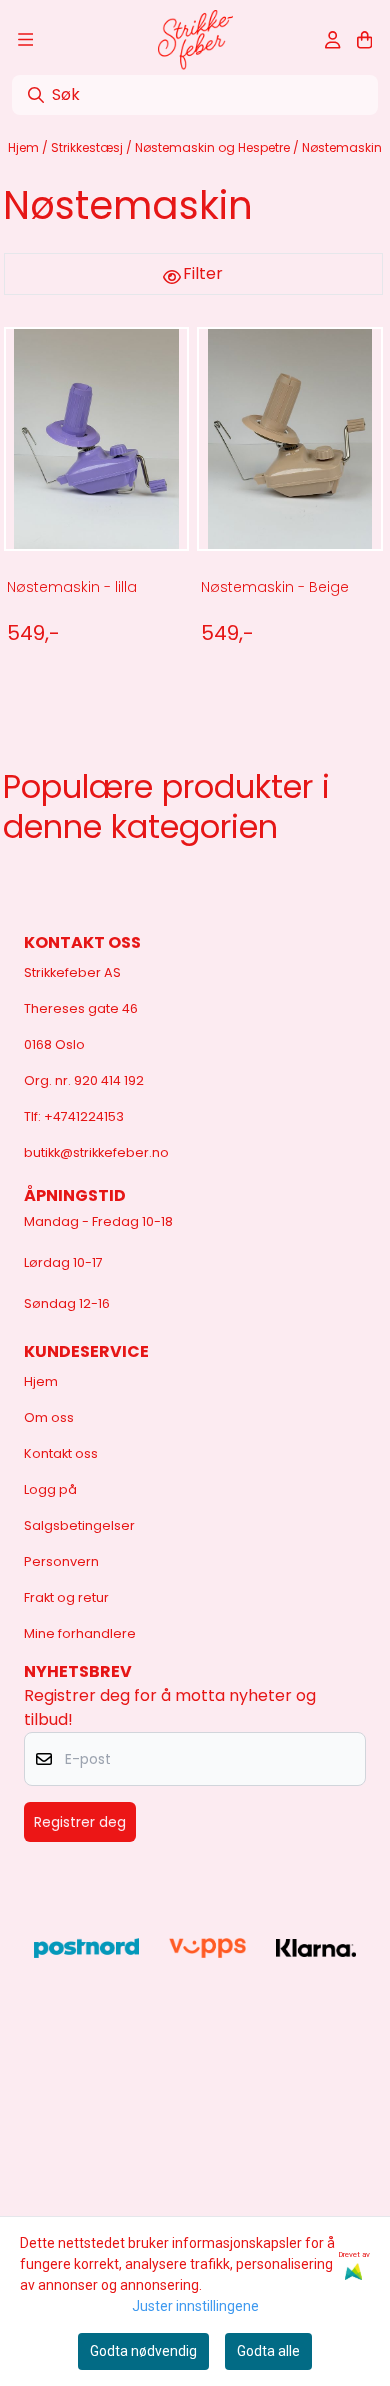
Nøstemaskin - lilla (72, 587)
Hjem (25, 147)
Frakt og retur (66, 1597)
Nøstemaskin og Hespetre (214, 147)
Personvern (61, 1561)
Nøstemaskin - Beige (275, 587)
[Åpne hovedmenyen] (25, 40)
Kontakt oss (61, 1453)
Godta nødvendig (143, 2351)
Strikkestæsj (88, 147)
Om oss (49, 1417)
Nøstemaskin (342, 147)
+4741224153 (84, 1116)
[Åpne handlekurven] (364, 40)
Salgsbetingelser (79, 1525)
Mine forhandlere (80, 1633)
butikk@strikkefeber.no (96, 1152)
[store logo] (195, 40)
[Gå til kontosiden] (332, 40)
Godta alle (268, 2351)
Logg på (50, 1489)
